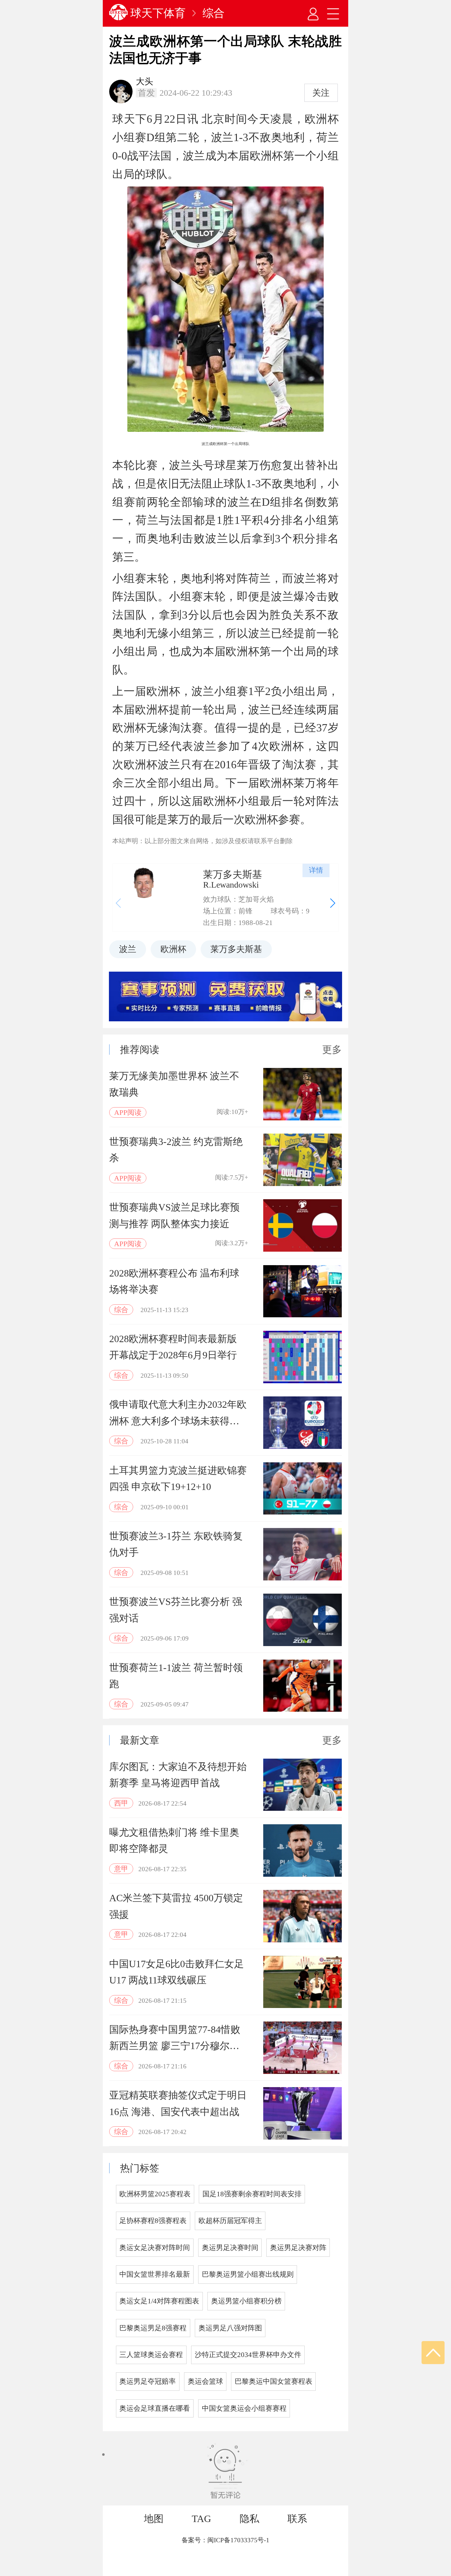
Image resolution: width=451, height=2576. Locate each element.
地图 (154, 2519)
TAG (201, 2519)
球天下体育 (158, 13)
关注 (321, 93)
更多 (332, 1050)
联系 (297, 2519)
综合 (214, 13)
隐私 (249, 2519)
